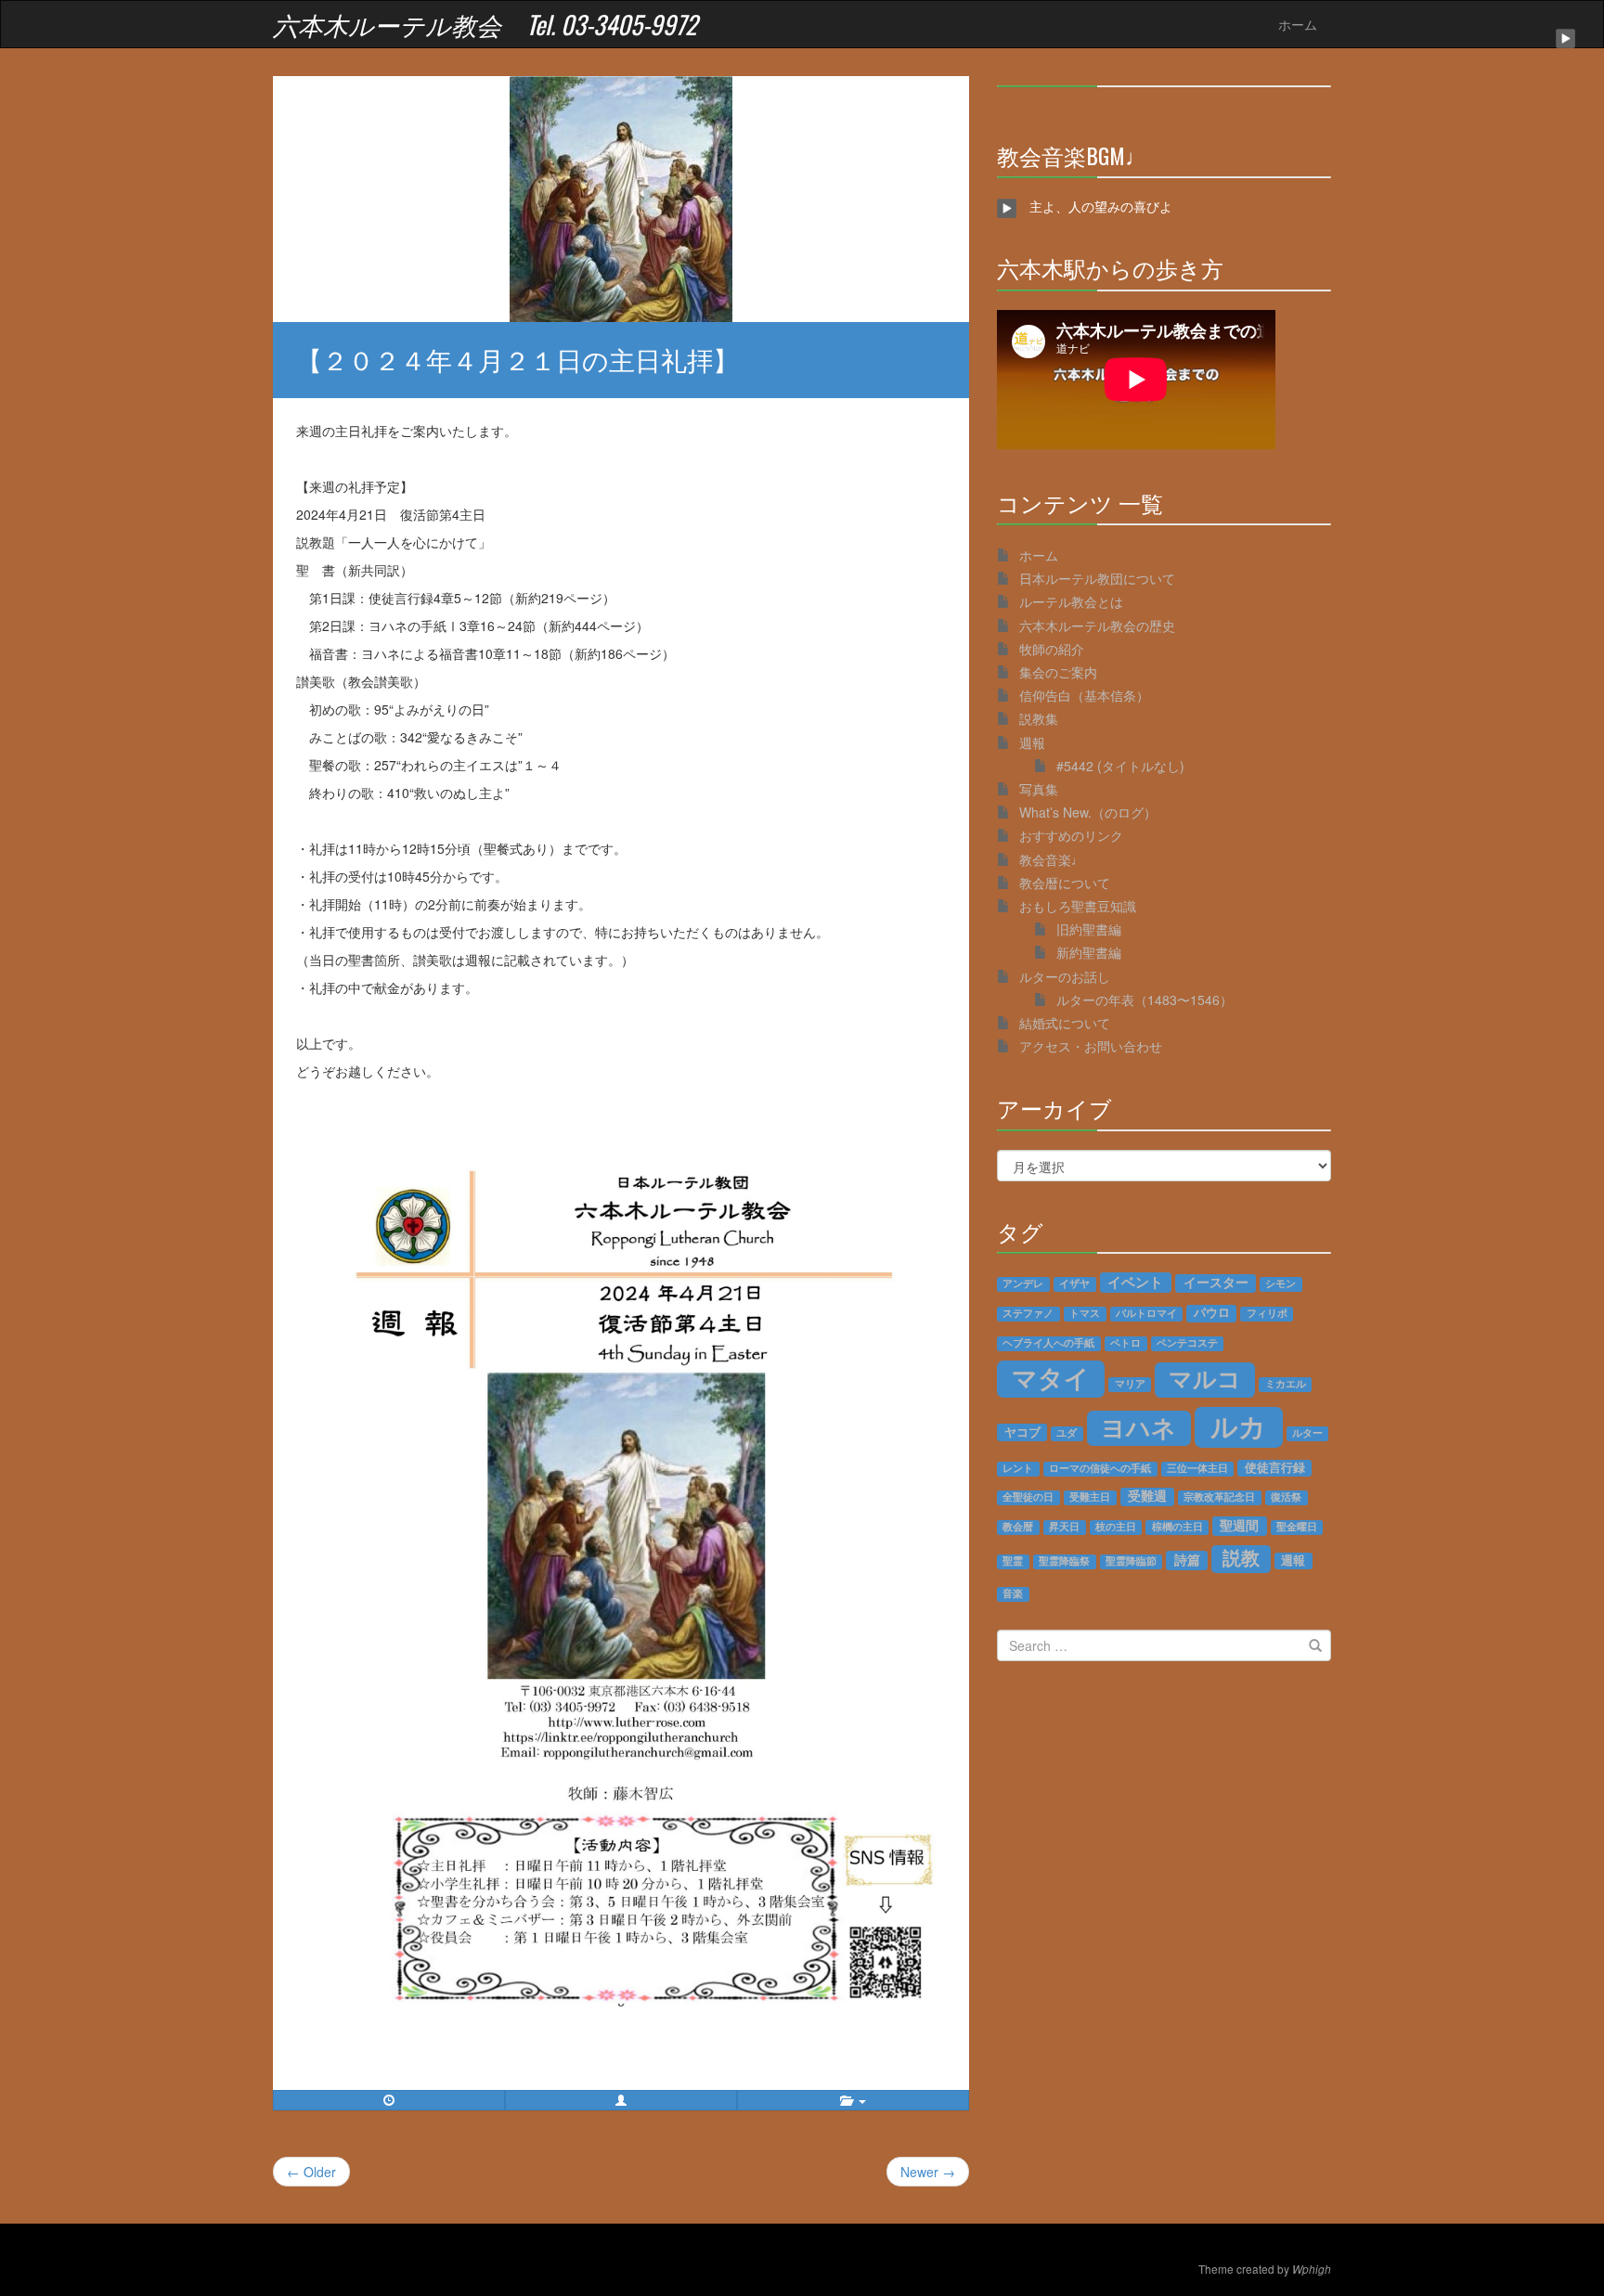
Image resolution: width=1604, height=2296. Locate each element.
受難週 (1147, 1496)
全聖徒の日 (1028, 1497)
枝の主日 (1116, 1527)
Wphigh (1312, 2269)
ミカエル (1286, 1384)
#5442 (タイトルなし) (1120, 766)
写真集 (1039, 789)
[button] (621, 2100)
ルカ (1238, 1426)
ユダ (1067, 1433)
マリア (1130, 1384)
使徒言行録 (1275, 1468)
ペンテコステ (1187, 1343)
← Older (311, 2172)
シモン (1281, 1283)
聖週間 (1239, 1525)
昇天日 (1064, 1527)
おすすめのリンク (1071, 835)
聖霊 (1013, 1561)
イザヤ (1074, 1283)
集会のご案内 (1058, 672)
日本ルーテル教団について (1097, 578)
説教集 (1039, 718)
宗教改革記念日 (1219, 1497)
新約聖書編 (1089, 952)
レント (1018, 1468)
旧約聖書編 (1089, 929)
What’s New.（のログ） (1088, 812)
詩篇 (1187, 1560)
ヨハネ (1138, 1427)
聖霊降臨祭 (1064, 1561)
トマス (1085, 1313)
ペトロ (1125, 1343)
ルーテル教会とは (1071, 601)
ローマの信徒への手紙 (1100, 1468)
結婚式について (1065, 1023)
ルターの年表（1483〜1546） (1145, 1000)
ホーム (1298, 24)
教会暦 (1018, 1527)
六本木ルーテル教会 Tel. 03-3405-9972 (485, 24)
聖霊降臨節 (1131, 1561)
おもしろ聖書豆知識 (1078, 906)
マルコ (1205, 1379)
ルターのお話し (1065, 976)
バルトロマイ (1146, 1313)
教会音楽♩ (1052, 859)
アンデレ (1023, 1283)
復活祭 (1286, 1497)
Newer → (928, 2172)
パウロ (1212, 1313)
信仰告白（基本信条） (1084, 695)
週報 (1032, 742)
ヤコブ (1022, 1432)
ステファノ (1028, 1313)
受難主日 (1090, 1497)
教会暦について (1065, 883)
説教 (1241, 1558)
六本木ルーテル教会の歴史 (1097, 626)
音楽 (1013, 1593)
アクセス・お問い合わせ (1091, 1046)
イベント (1135, 1282)
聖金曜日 (1297, 1527)
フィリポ (1267, 1313)
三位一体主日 (1197, 1468)
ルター (1307, 1433)
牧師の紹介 (1052, 649)
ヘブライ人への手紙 (1048, 1343)
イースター (1216, 1283)
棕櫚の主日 (1177, 1527)
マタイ (1051, 1378)
